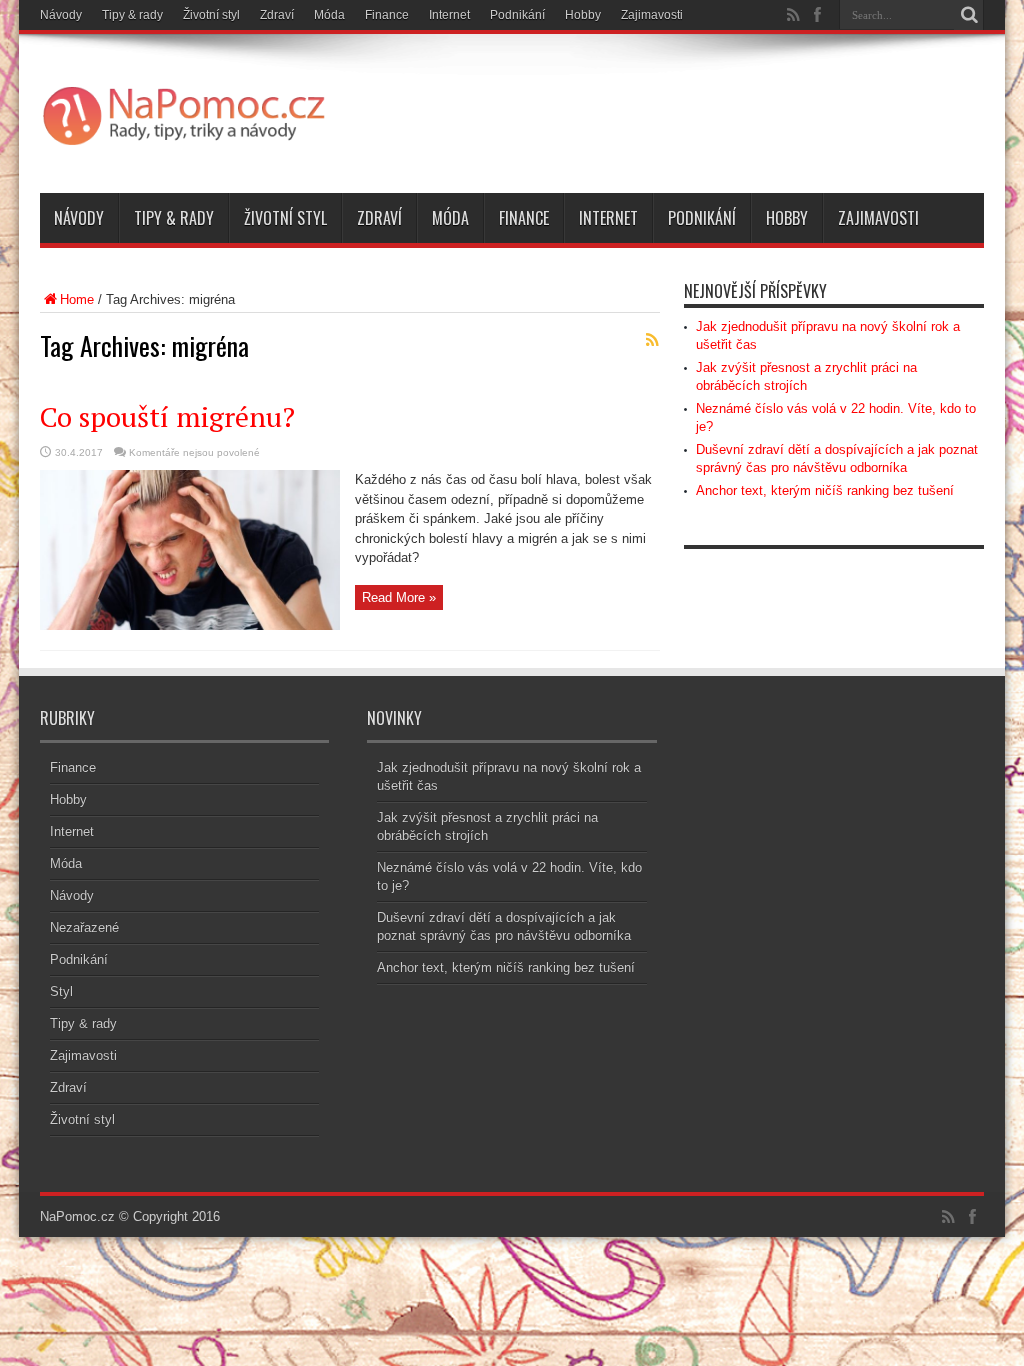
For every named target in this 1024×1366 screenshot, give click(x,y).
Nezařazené (84, 927)
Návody (61, 15)
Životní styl (211, 15)
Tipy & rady (132, 15)
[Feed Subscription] (652, 340)
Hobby (583, 15)
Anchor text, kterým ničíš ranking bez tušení (825, 490)
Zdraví (277, 15)
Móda (329, 15)
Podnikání (517, 15)
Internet (449, 15)
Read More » (399, 597)
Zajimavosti (652, 15)
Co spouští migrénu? (167, 416)
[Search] (969, 15)
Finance (387, 15)
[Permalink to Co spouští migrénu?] (190, 625)
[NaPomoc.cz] (190, 143)
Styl (61, 991)
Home (77, 299)
